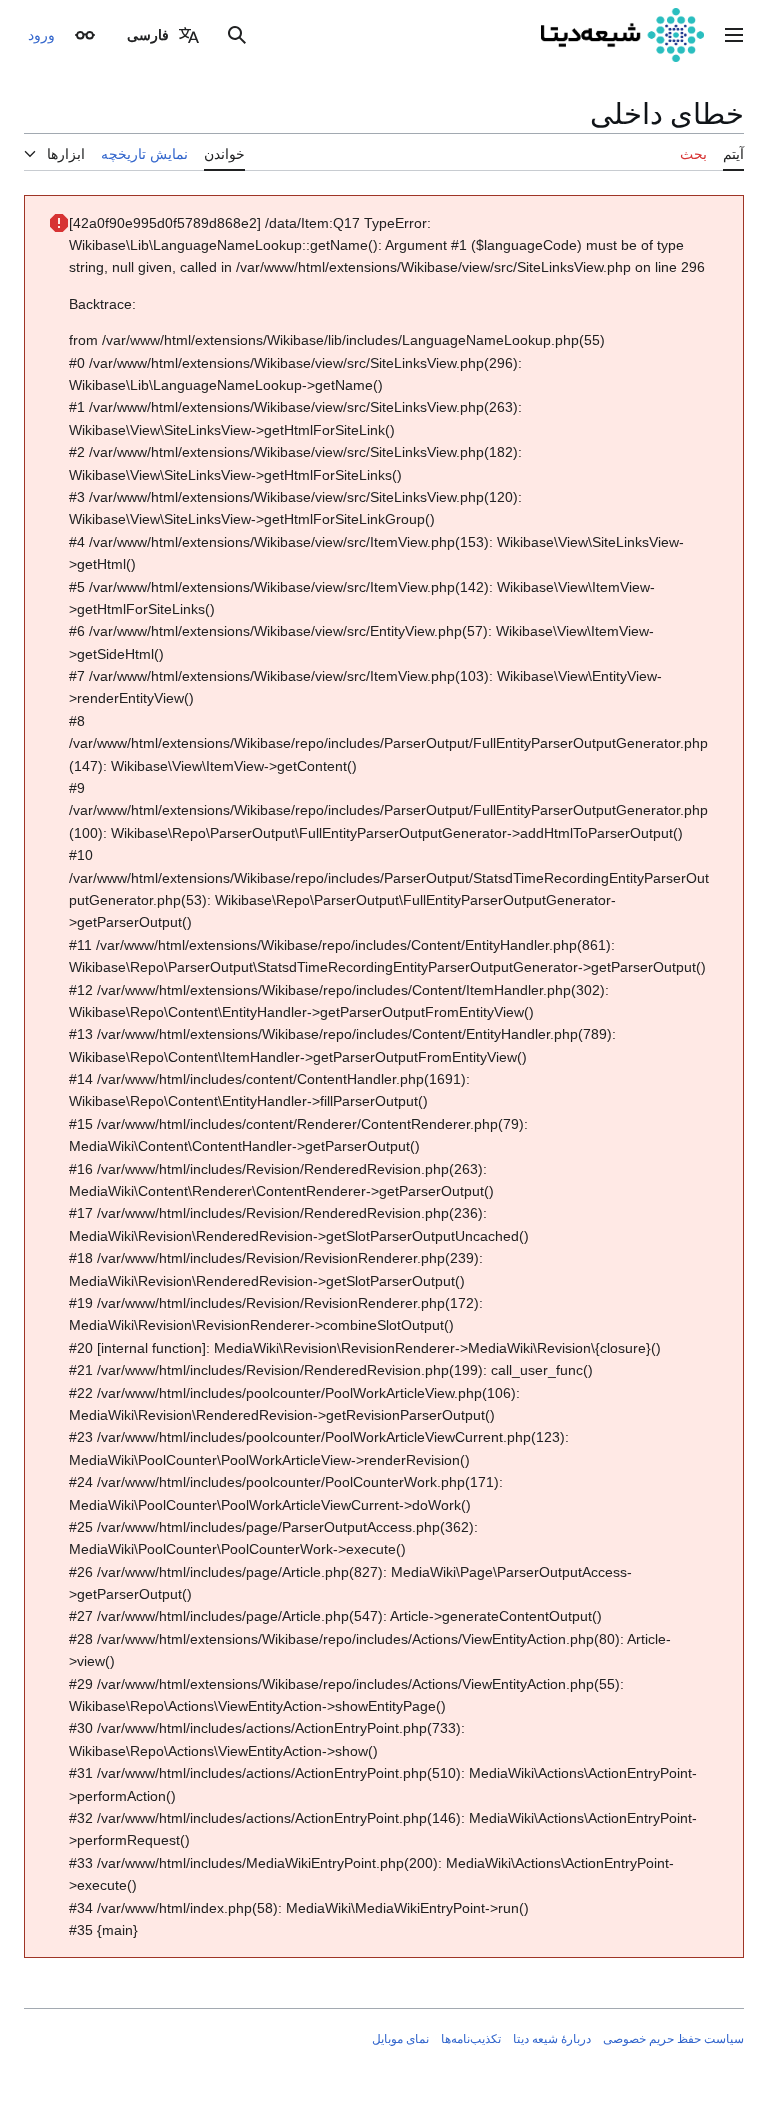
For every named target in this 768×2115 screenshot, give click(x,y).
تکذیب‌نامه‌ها (471, 2039)
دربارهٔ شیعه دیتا (552, 2039)
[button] (734, 35)
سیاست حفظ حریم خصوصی (673, 2039)
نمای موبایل (400, 2039)
